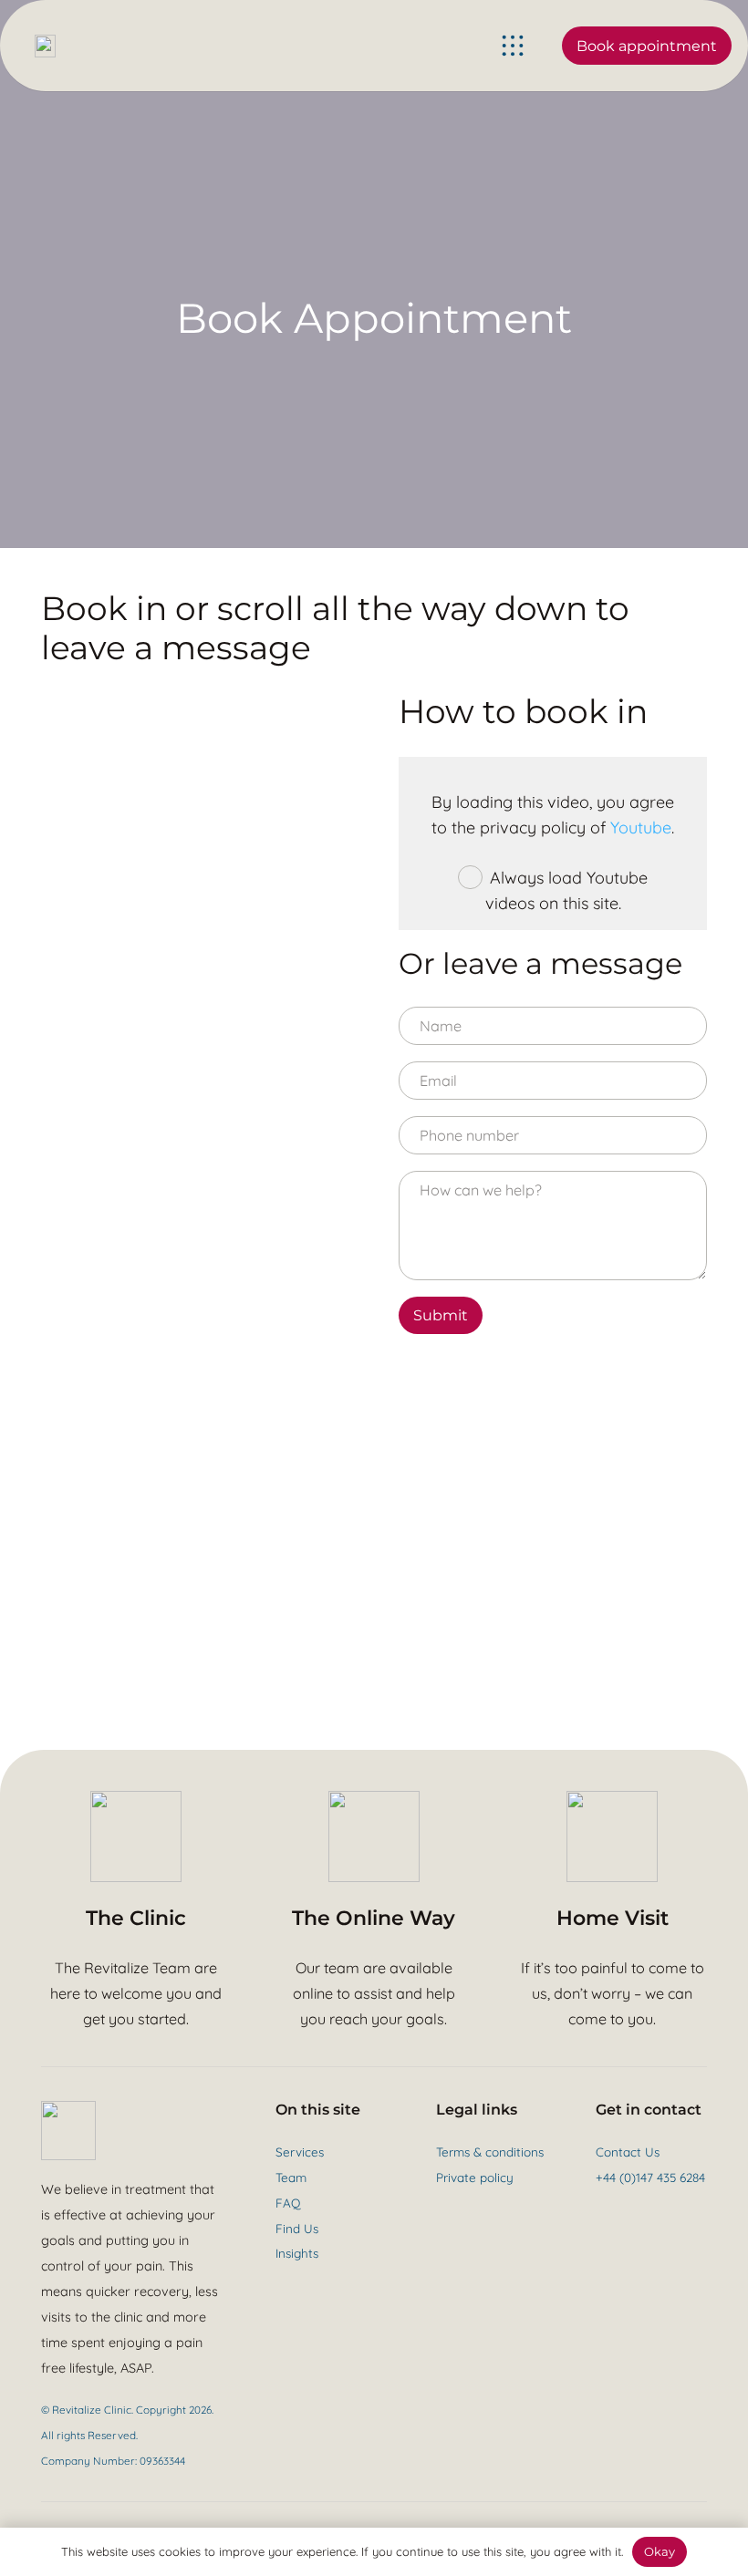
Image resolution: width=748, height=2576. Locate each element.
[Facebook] (602, 2211)
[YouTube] (625, 2211)
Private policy (475, 2177)
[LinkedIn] (672, 2211)
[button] (513, 46)
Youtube (641, 828)
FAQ (288, 2203)
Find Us (297, 2228)
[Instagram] (649, 2212)
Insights (297, 2253)
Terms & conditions (490, 2152)
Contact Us (628, 2152)
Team (291, 2177)
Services (300, 2152)
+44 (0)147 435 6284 (650, 2177)
